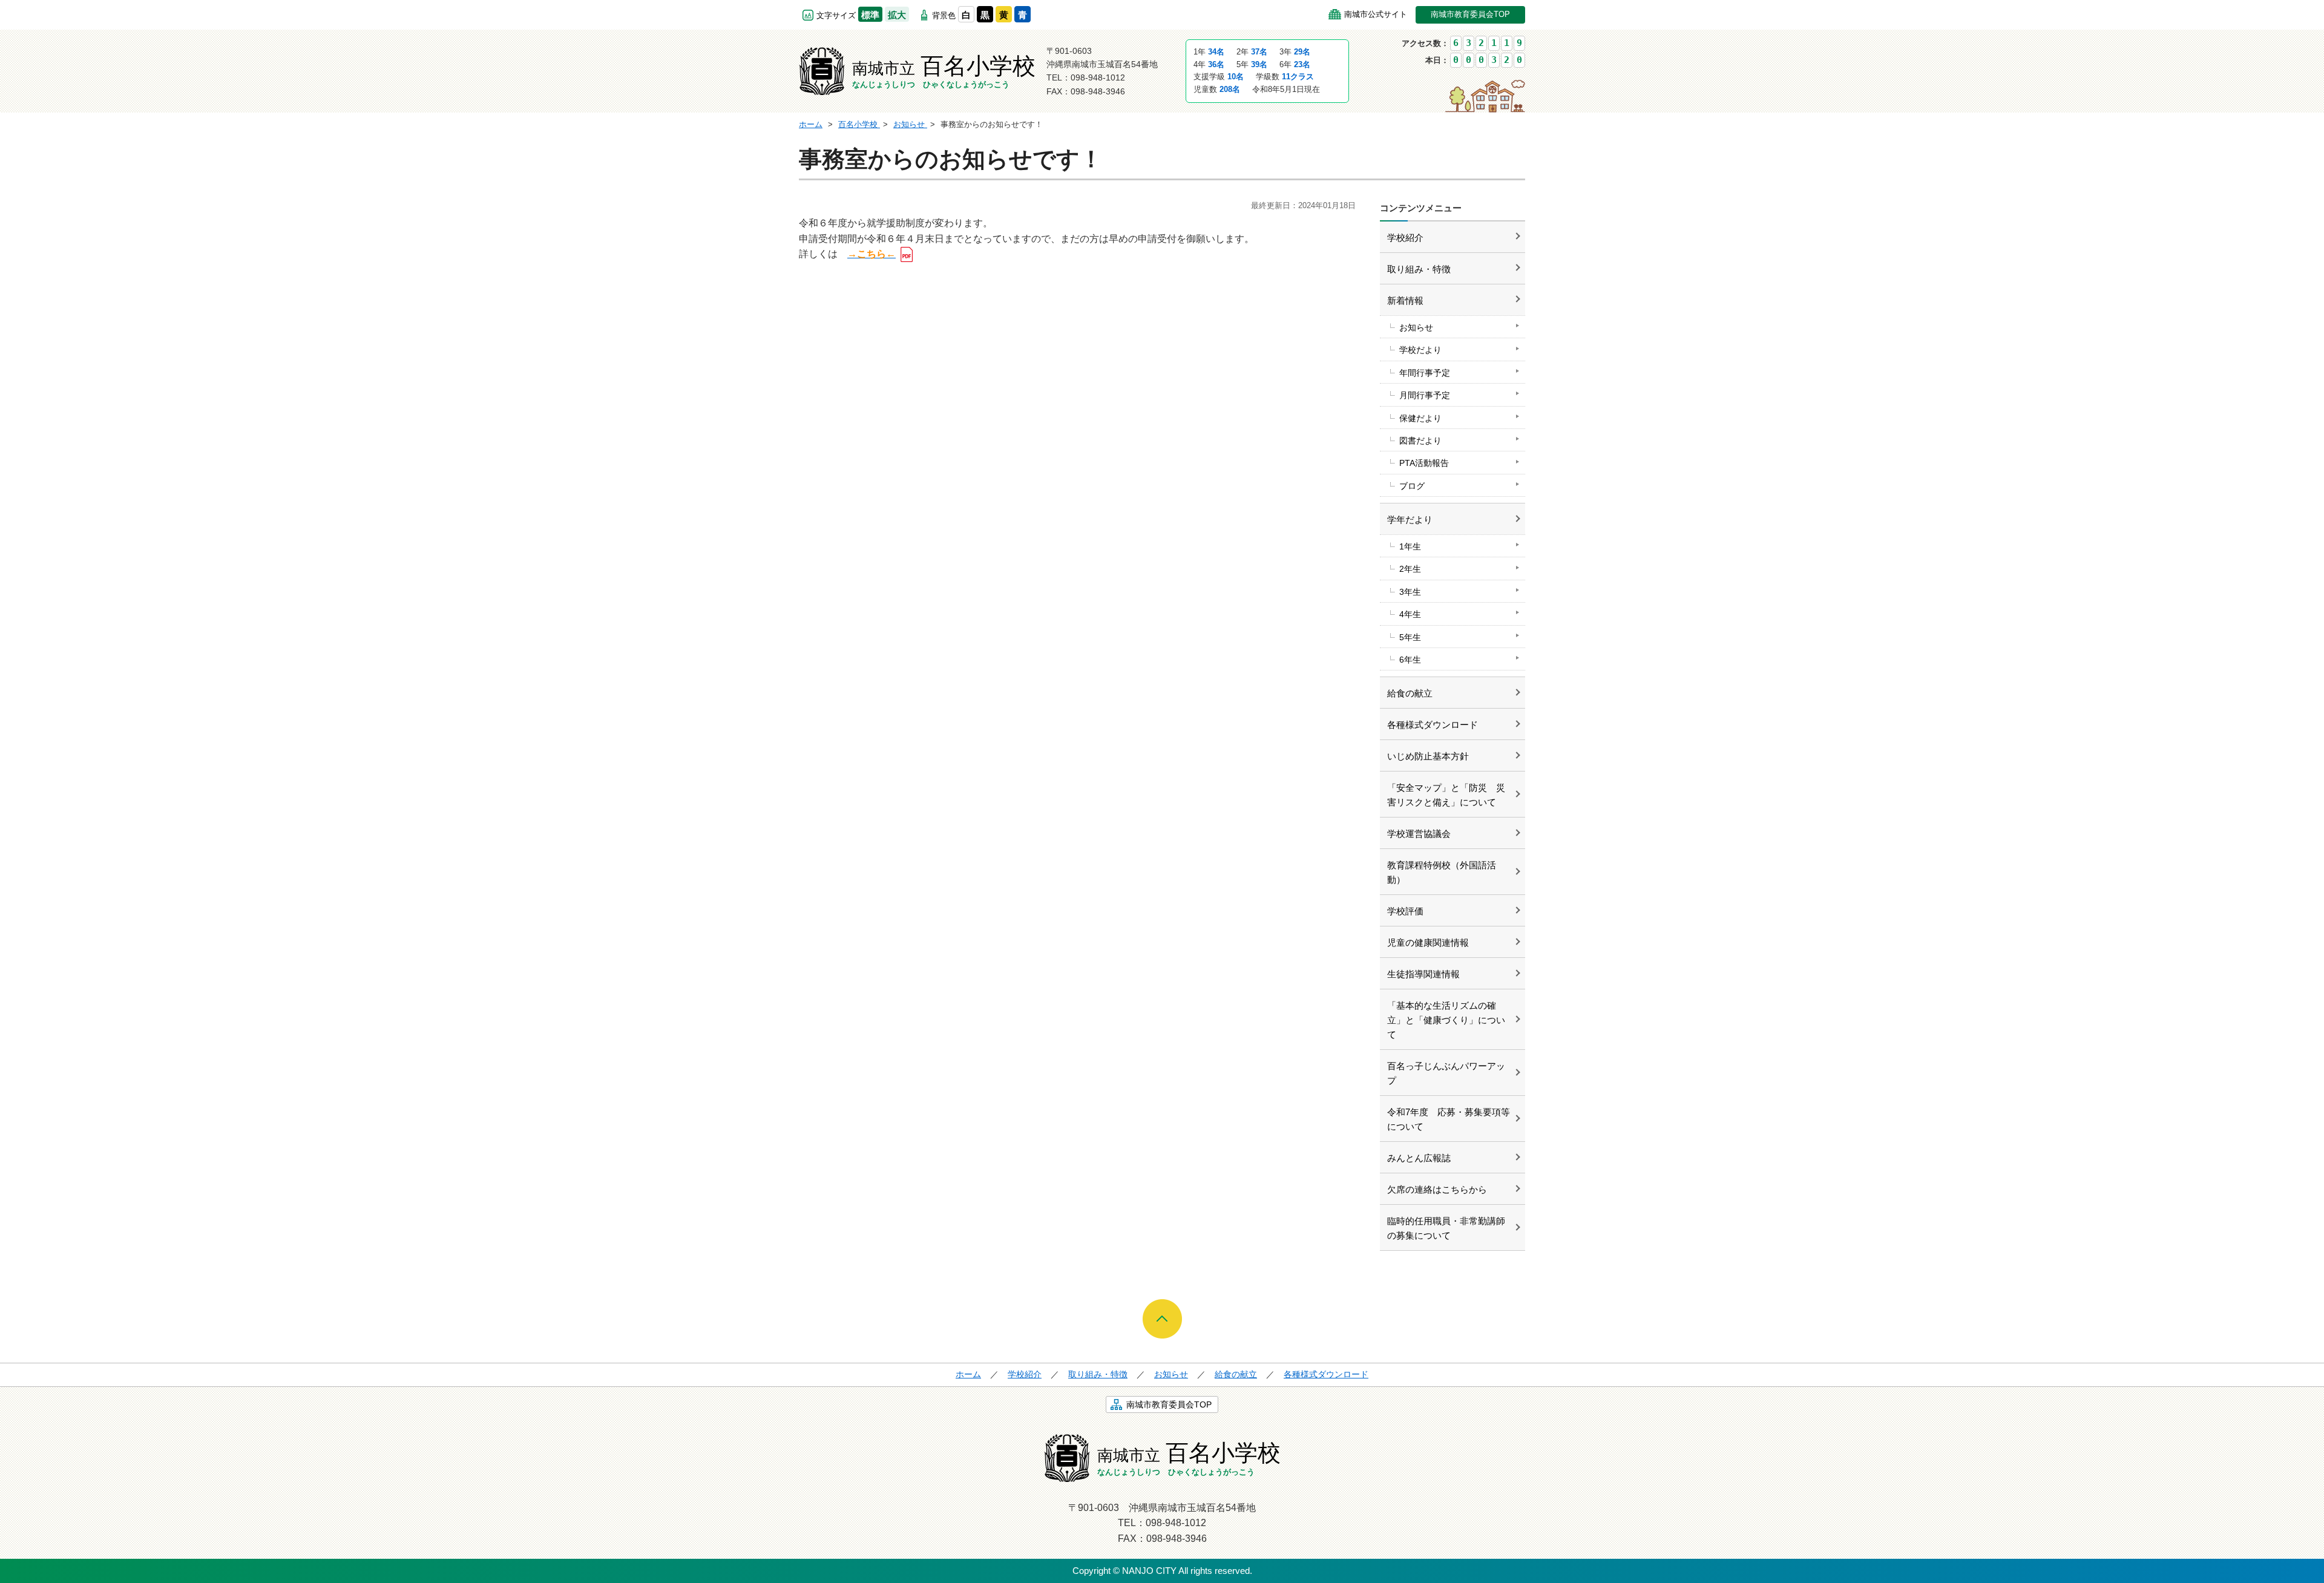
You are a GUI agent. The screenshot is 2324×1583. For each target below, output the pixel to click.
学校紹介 (1405, 238)
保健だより (1420, 418)
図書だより (1420, 441)
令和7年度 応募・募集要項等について (1449, 1119)
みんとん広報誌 (1419, 1158)
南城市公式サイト (1376, 14)
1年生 (1410, 546)
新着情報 (1405, 300)
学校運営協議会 (1419, 834)
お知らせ (1416, 327)
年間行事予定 (1425, 373)
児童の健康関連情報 (1428, 942)
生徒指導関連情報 (1423, 974)
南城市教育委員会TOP (1470, 14)
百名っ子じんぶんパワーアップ (1446, 1073)
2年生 (1410, 569)
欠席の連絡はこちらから (1437, 1189)
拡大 (897, 15)
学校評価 (1405, 911)
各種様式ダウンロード (1433, 725)
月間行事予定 (1425, 395)
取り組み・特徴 (1419, 269)
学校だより (1420, 350)
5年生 (1410, 637)
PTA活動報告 (1424, 463)
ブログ (1412, 486)
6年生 (1410, 660)
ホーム (968, 1374)
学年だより (1410, 519)
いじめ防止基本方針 (1428, 756)
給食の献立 (1410, 693)
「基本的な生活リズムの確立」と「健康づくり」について (1446, 1020)
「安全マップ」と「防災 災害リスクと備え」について (1446, 795)
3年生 (1410, 592)
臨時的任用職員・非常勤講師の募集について (1446, 1228)
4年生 (1410, 614)
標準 (870, 15)
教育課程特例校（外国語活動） (1442, 872)
